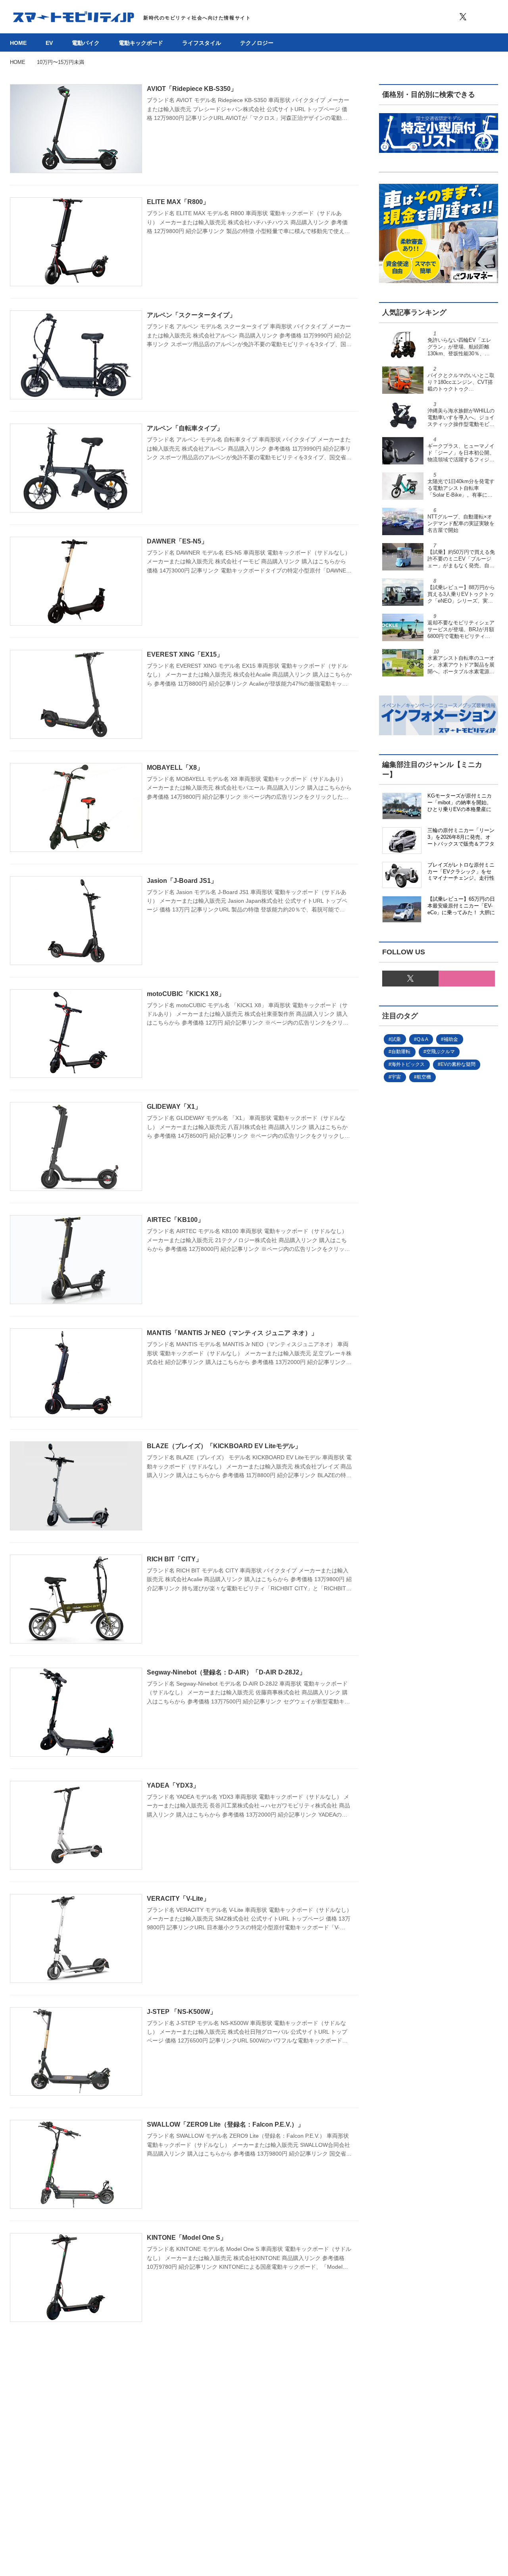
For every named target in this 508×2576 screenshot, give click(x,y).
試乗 (396, 1039)
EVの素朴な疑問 (458, 1064)
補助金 (451, 1039)
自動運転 (401, 1052)
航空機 (424, 1077)
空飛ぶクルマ (441, 1052)
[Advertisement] (439, 1397)
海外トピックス (408, 1064)
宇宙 (396, 1077)
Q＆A (422, 1039)
